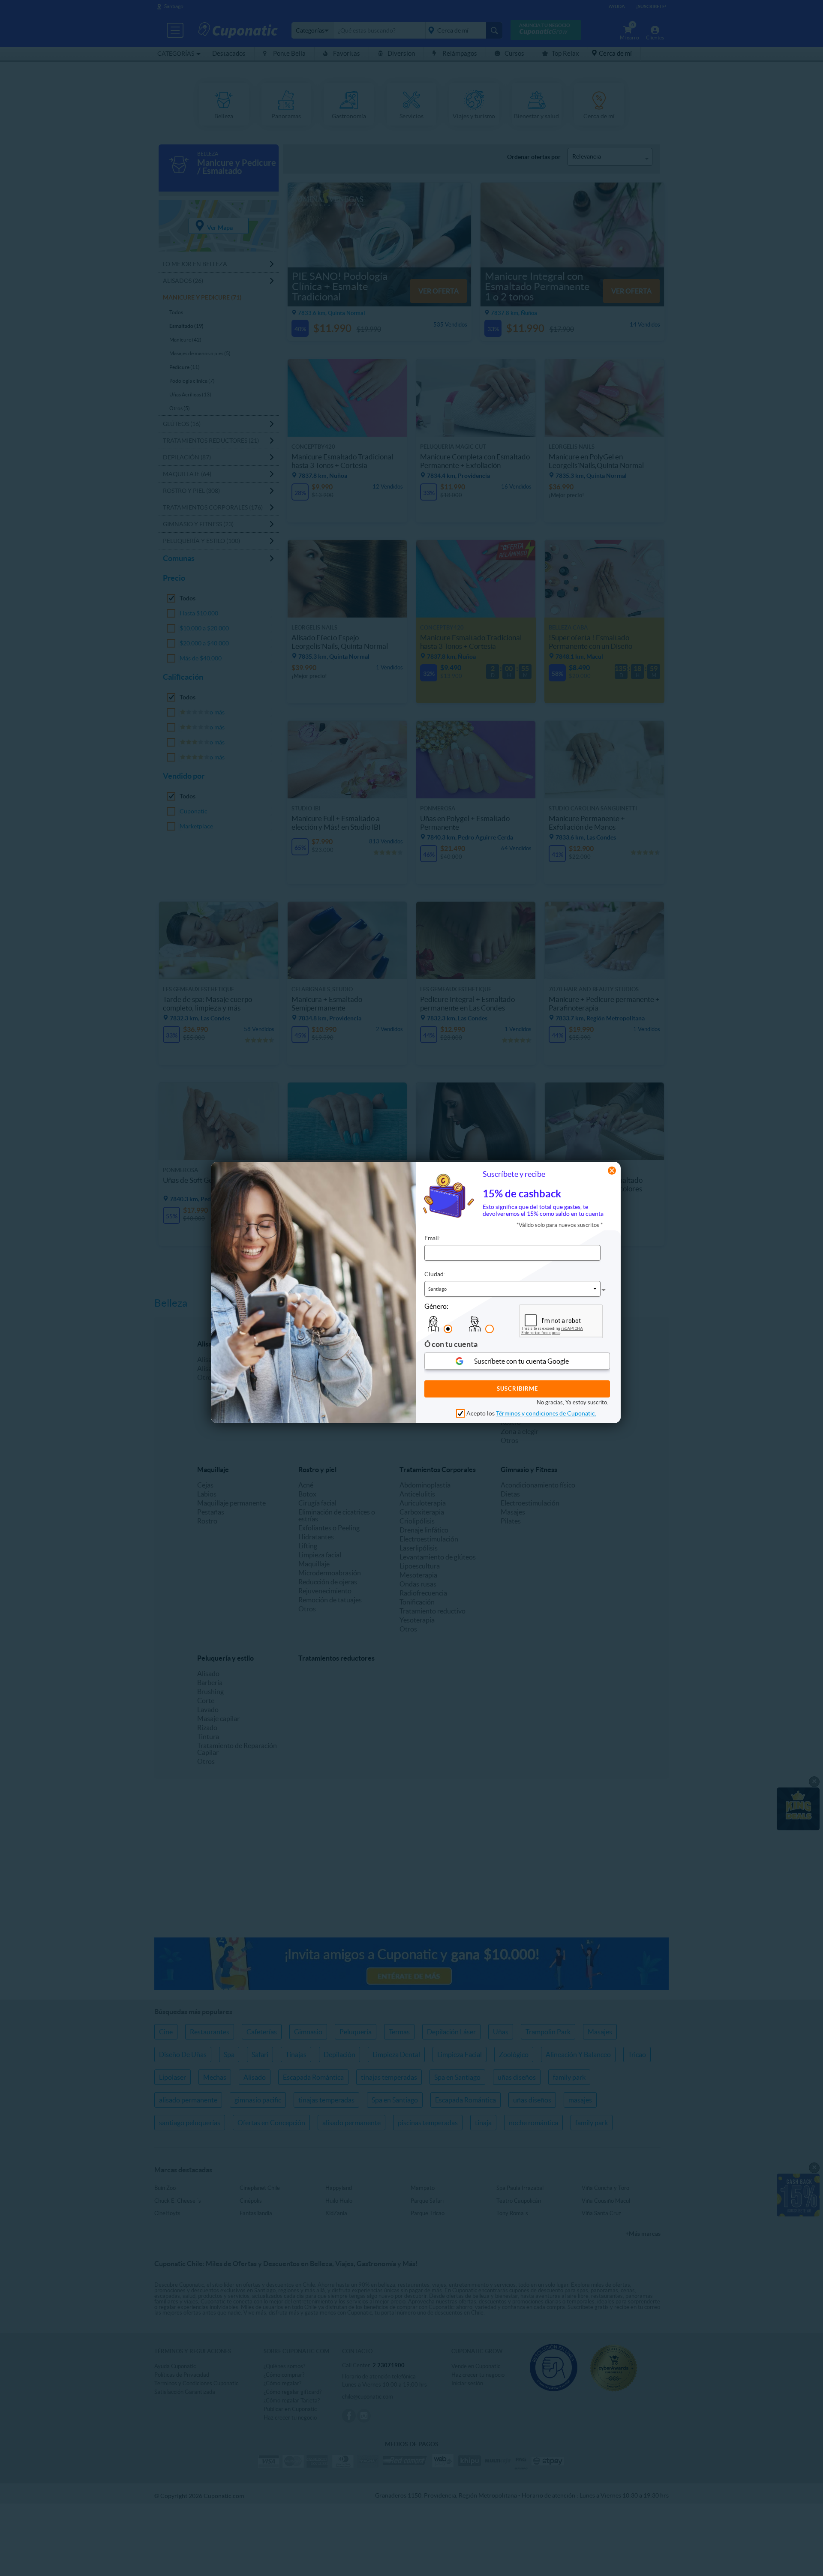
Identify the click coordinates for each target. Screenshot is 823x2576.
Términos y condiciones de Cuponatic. (546, 1413)
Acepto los (531, 1413)
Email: (433, 1238)
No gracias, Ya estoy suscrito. (572, 1402)
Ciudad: (435, 1274)
